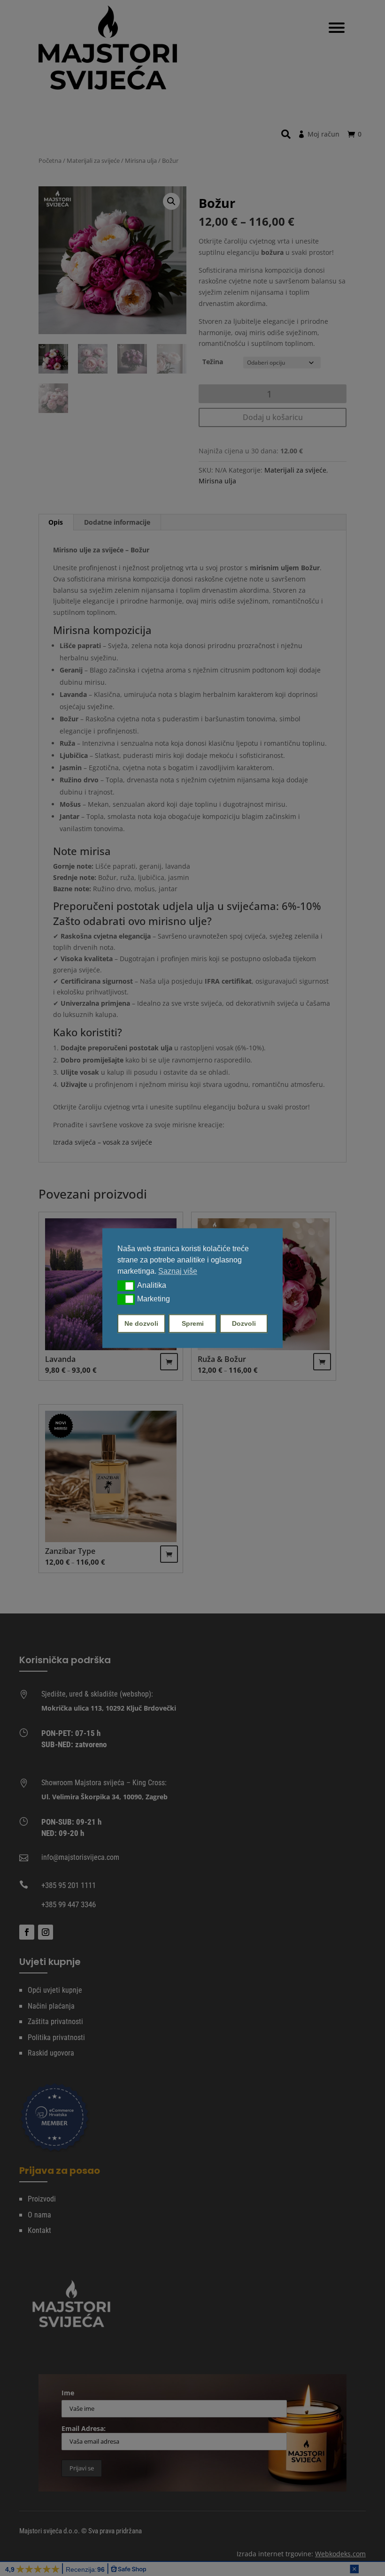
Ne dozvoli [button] (141, 1323)
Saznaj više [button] (178, 1271)
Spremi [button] (193, 1323)
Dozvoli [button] (244, 1323)
